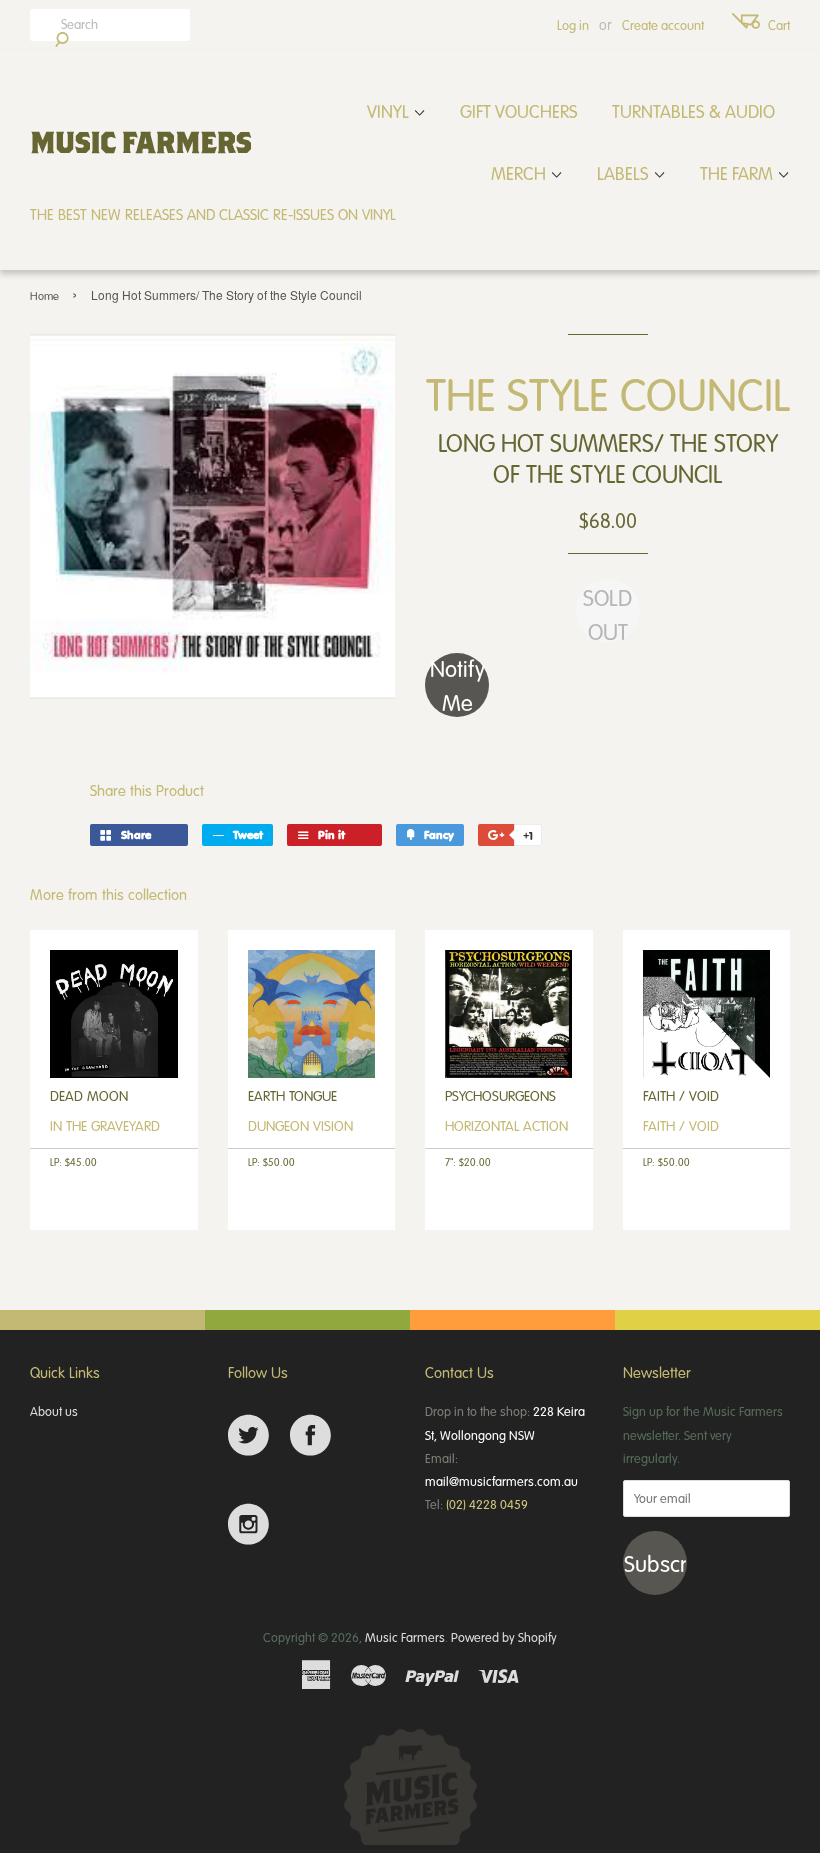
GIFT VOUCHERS (519, 111)
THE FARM (738, 173)
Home (44, 295)
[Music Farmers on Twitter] (248, 1435)
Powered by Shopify (504, 1637)
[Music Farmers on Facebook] (310, 1435)
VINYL (390, 111)
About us (54, 1411)
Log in (573, 25)
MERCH (520, 173)
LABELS (625, 173)
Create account (663, 25)
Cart (779, 25)
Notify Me (457, 685)
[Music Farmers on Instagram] (248, 1524)
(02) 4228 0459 (487, 1504)
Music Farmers (405, 1637)
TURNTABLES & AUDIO (693, 111)
